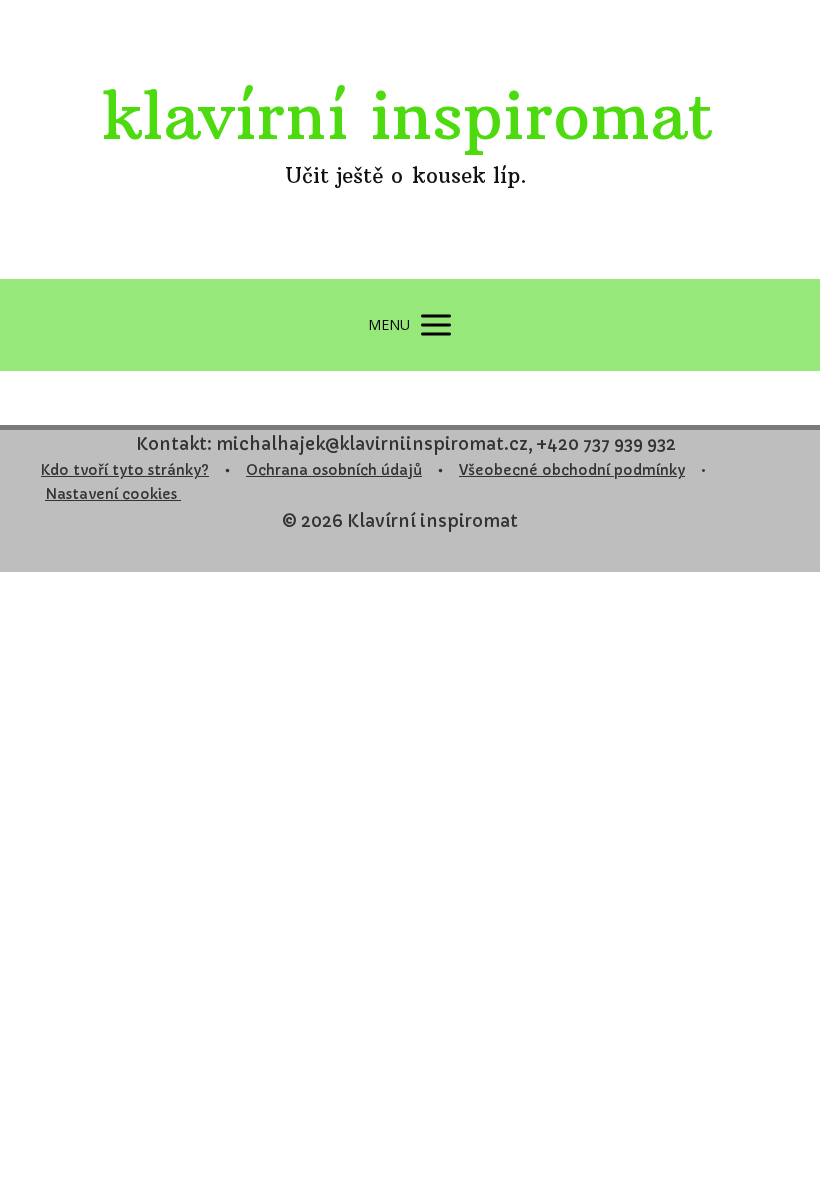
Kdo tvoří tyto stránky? (125, 470)
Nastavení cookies (113, 494)
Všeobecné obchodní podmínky (572, 470)
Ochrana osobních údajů (334, 470)
